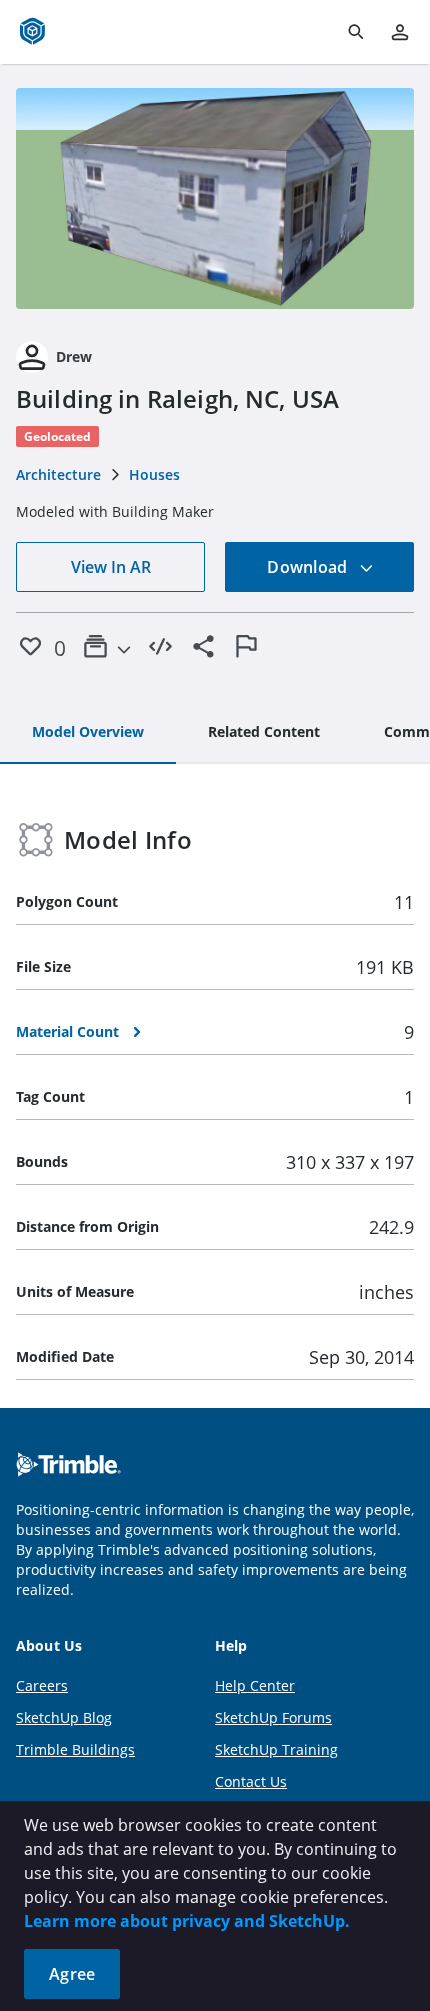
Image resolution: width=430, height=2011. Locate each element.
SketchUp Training (276, 1749)
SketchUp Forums (273, 1717)
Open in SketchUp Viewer (215, 199)
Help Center (255, 1685)
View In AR (111, 567)
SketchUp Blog (64, 1717)
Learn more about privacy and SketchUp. (187, 1921)
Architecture (58, 474)
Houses (154, 474)
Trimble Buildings (75, 1749)
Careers (42, 1685)
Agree (72, 1974)
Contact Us (251, 1781)
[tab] (88, 733)
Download (309, 567)
